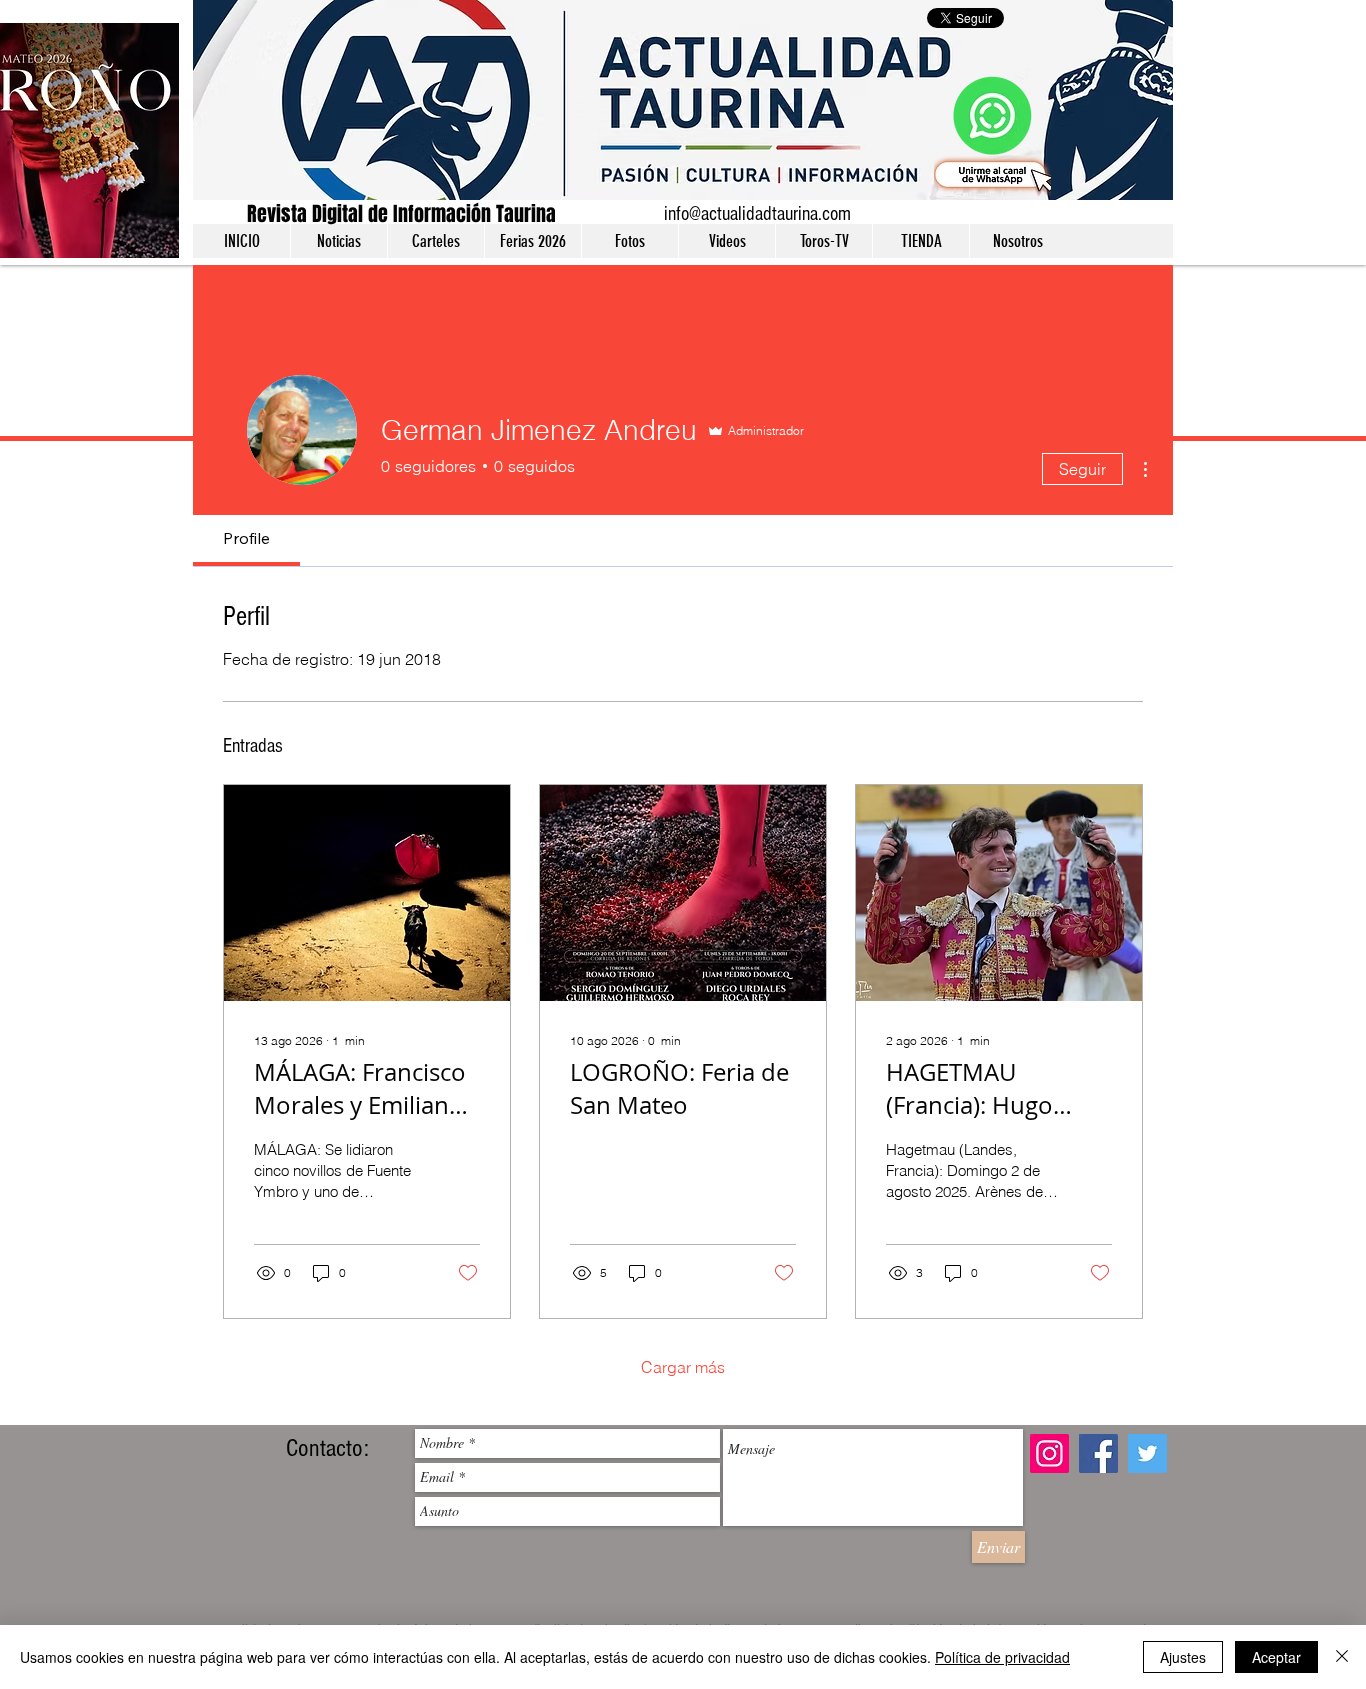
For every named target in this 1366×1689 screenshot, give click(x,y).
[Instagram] (1049, 1453)
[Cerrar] (1342, 1657)
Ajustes (1183, 1657)
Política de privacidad (1002, 1657)
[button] (338, 241)
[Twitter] (1147, 1453)
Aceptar (1276, 1657)
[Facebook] (1098, 1453)
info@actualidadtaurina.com (757, 214)
